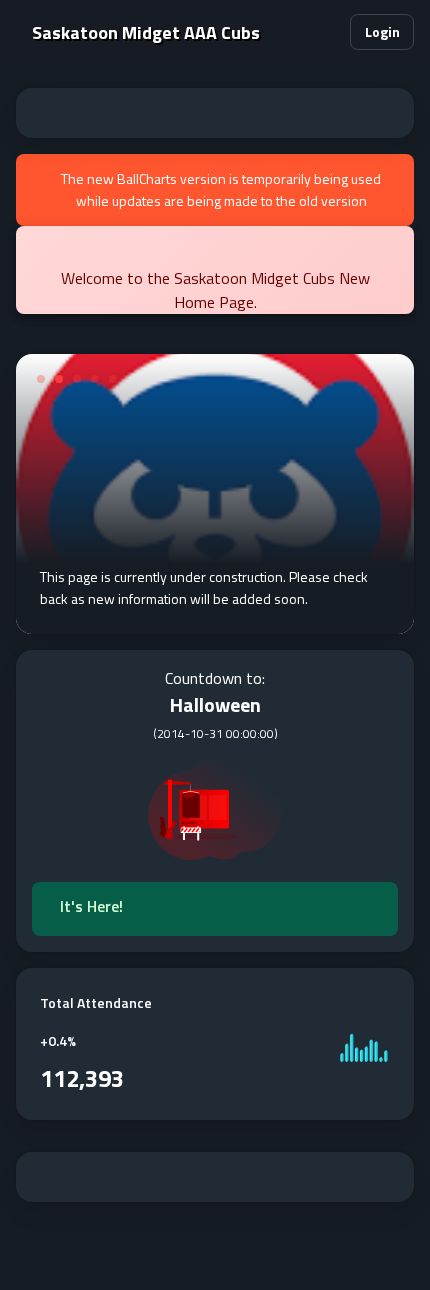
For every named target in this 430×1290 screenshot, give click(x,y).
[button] (326, 32)
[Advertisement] (215, 113)
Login (382, 31)
